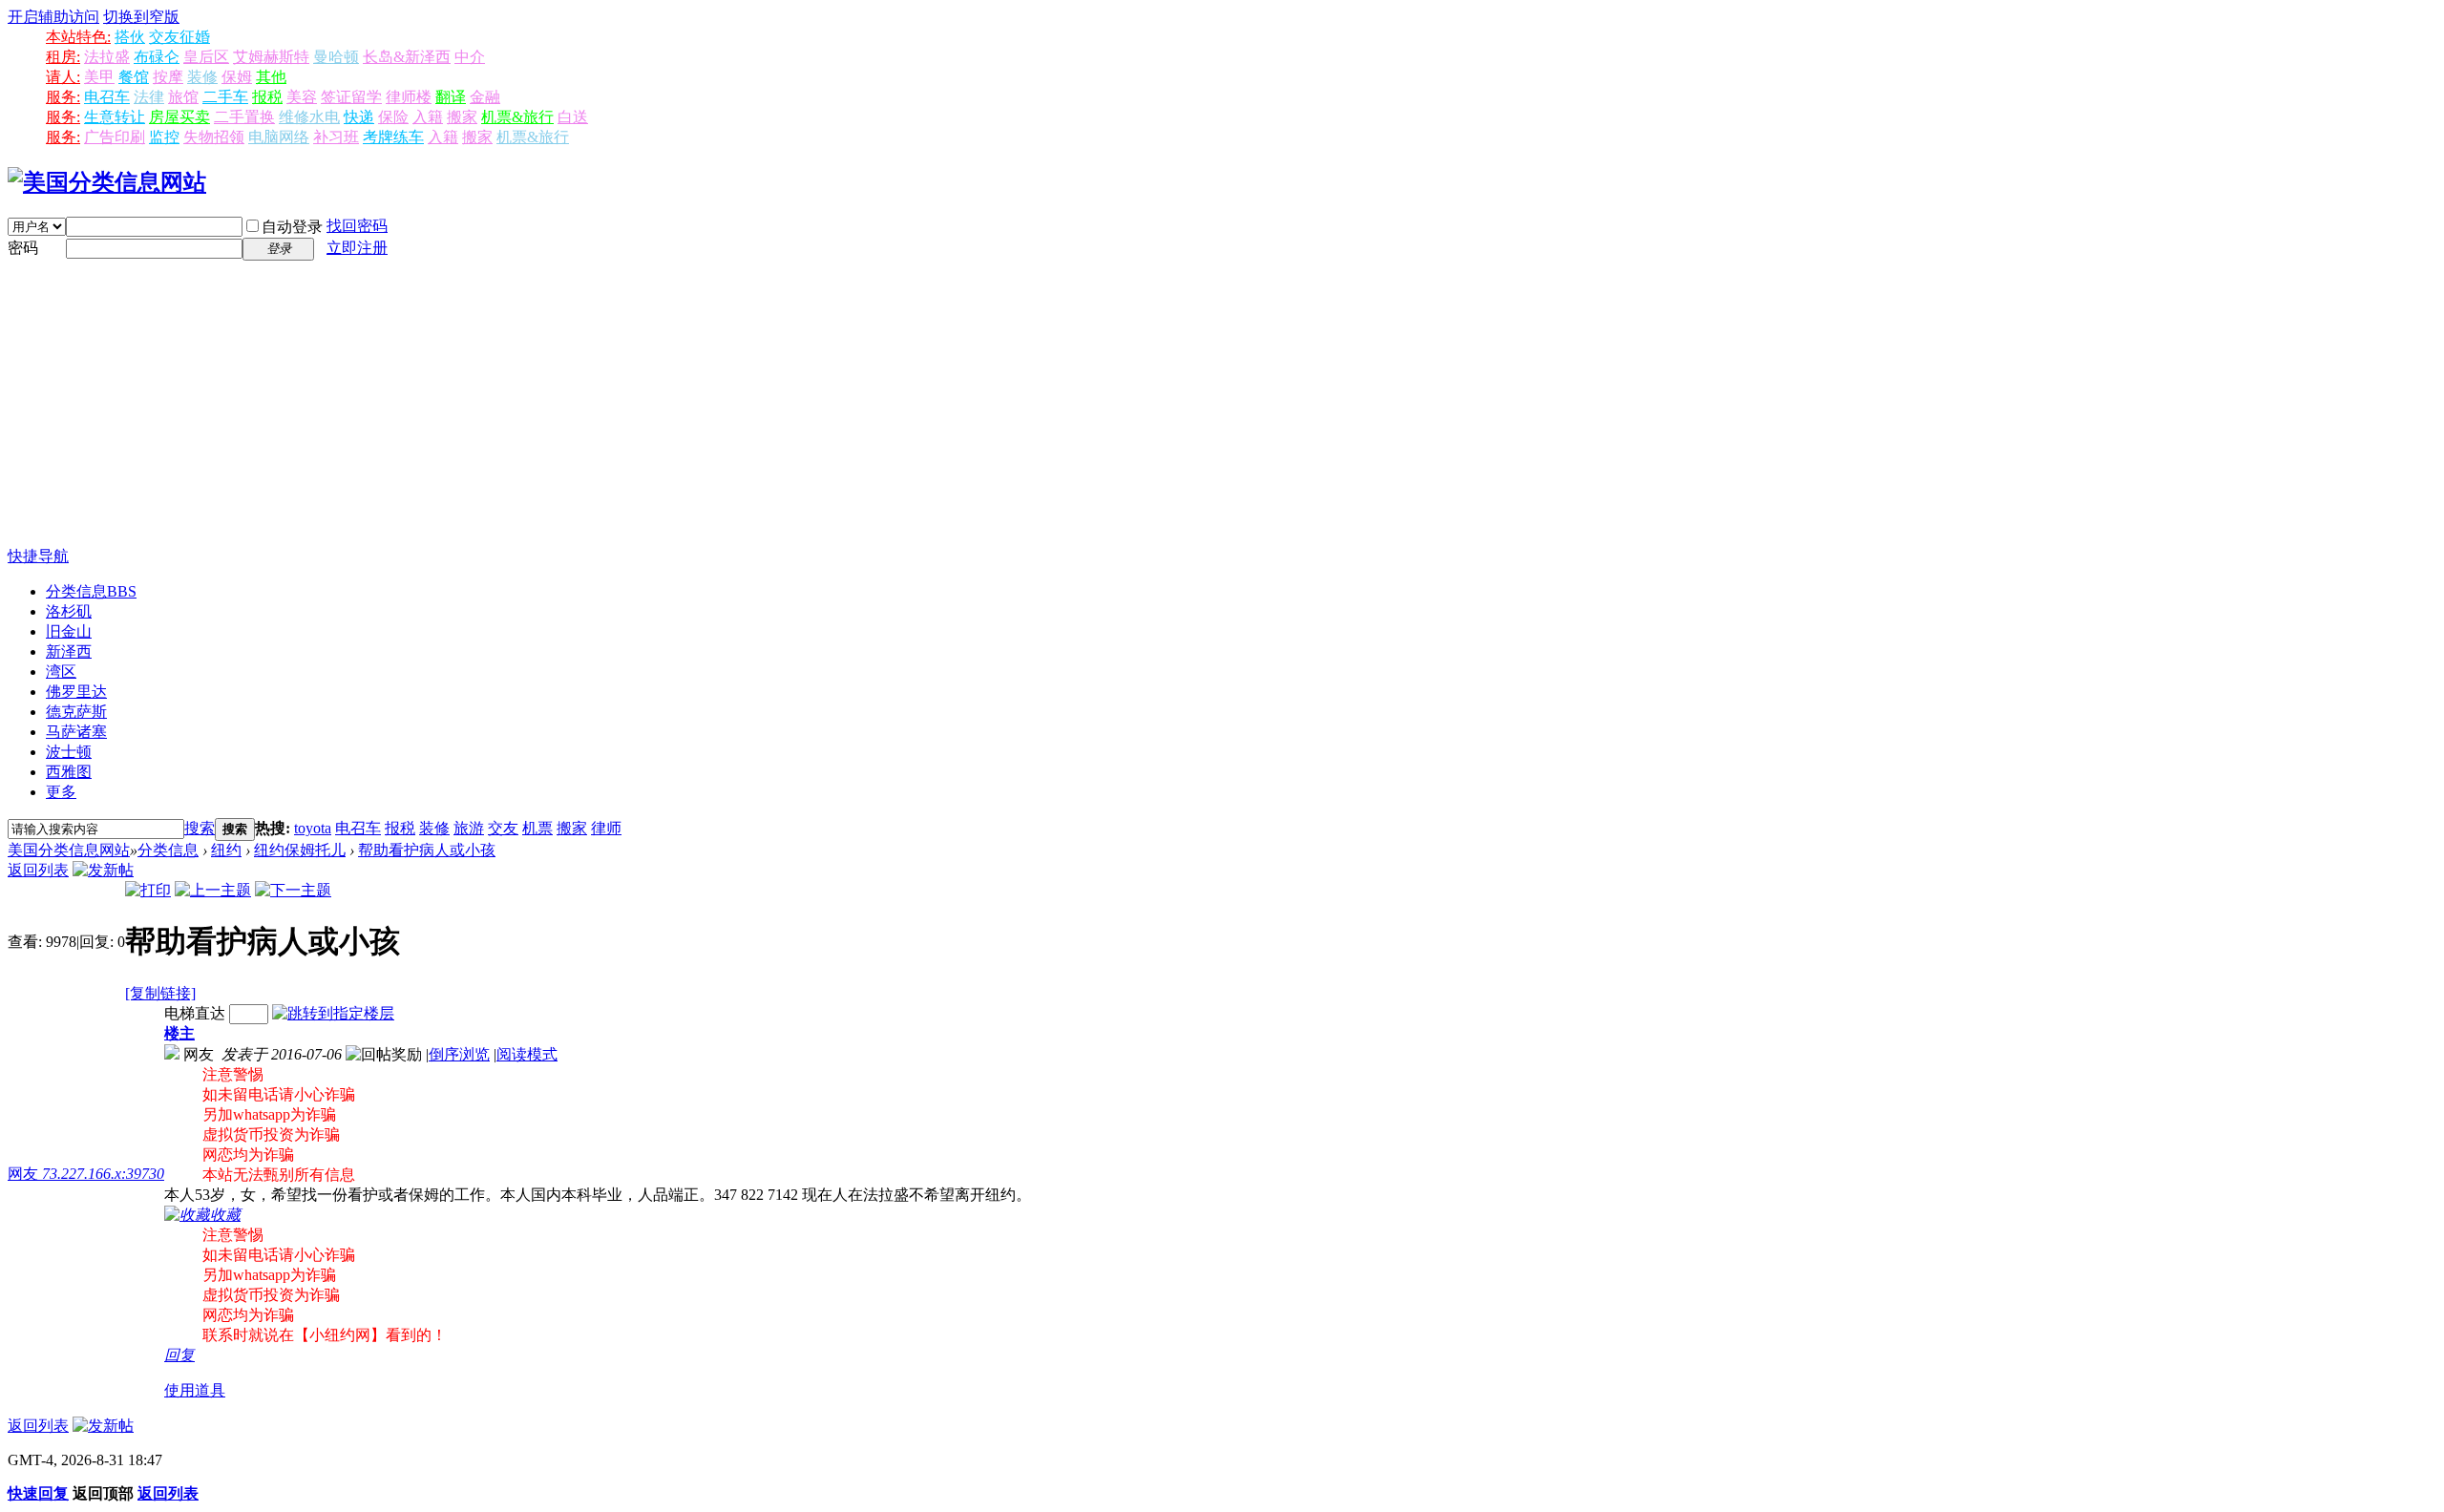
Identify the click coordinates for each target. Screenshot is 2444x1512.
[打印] (148, 890)
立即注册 (357, 248)
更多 (61, 792)
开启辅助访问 (53, 17)
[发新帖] (103, 870)
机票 (537, 828)
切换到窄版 (141, 17)
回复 (179, 1355)
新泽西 (69, 651)
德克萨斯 (76, 712)
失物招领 (214, 137)
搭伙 (130, 37)
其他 (271, 77)
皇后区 (206, 57)
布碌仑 (157, 57)
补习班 (336, 137)
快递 (359, 117)
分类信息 (91, 591)
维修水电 (309, 117)
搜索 (200, 828)
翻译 (451, 97)
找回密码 (357, 226)
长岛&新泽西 (407, 57)
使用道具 (195, 1390)
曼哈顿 (336, 57)
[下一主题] (293, 890)
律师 (606, 828)
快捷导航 (38, 556)
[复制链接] (160, 993)
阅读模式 (527, 1054)
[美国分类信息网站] (107, 182)
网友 (86, 1174)
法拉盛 (107, 57)
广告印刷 (115, 137)
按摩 (168, 77)
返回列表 (38, 870)
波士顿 (69, 752)
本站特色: (78, 37)
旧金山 (69, 631)
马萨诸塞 (76, 732)
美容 (302, 97)
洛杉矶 (69, 611)
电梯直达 (195, 1013)
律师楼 (409, 97)
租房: (63, 57)
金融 (485, 97)
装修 (202, 77)
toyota (313, 828)
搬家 (462, 117)
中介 (470, 57)
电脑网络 (279, 137)
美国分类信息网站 (69, 850)
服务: (63, 97)
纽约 (226, 850)
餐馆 (134, 77)
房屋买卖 (179, 117)
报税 (267, 97)
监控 (164, 137)
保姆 (237, 77)
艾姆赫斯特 (271, 57)
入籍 (428, 117)
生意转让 (115, 117)
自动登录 (292, 227)
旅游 (469, 828)
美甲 (99, 77)
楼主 (179, 1033)
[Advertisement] (1222, 404)
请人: (63, 77)
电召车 (107, 97)
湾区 (61, 672)
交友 (503, 828)
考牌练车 (393, 137)
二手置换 (244, 117)
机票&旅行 (517, 117)
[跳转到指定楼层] (333, 1013)
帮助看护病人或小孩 (427, 850)
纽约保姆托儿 (300, 850)
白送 (573, 117)
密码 (23, 248)
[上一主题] (213, 890)
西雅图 (69, 772)
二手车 (225, 97)
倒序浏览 (459, 1054)
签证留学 (351, 97)
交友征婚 (179, 37)
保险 (393, 117)
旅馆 (183, 97)
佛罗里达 (76, 692)
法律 (149, 97)
